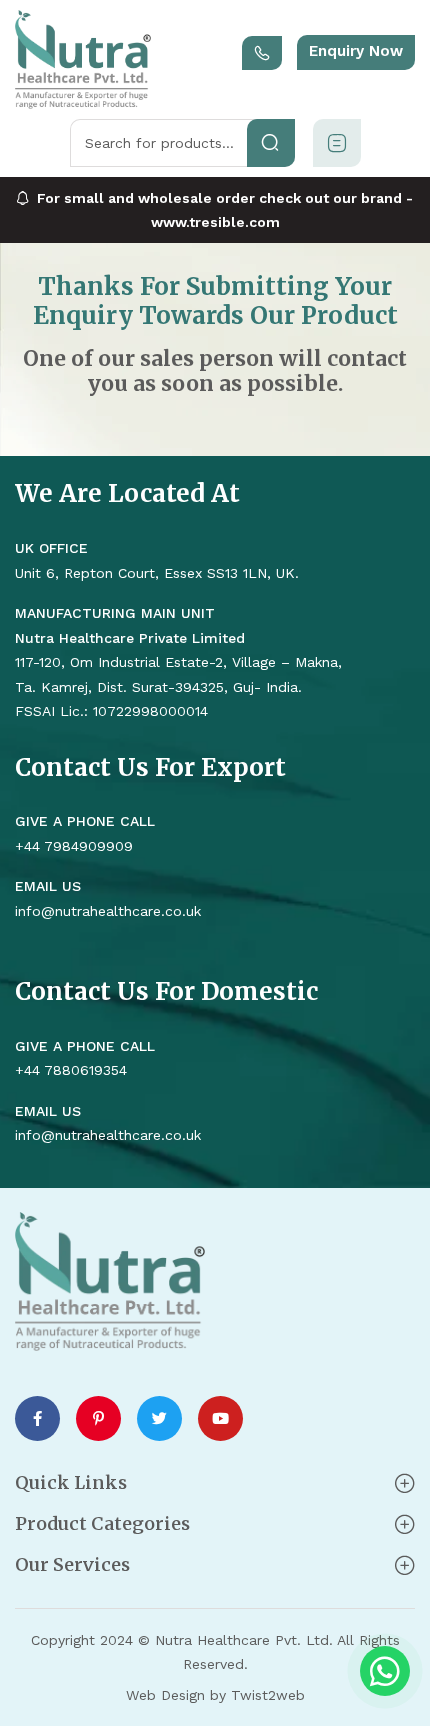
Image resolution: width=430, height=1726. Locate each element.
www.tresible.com (215, 222)
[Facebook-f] (37, 1418)
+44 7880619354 (71, 1070)
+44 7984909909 (74, 846)
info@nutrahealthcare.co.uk (108, 1135)
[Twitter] (159, 1418)
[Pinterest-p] (98, 1418)
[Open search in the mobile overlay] (182, 143)
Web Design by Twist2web (215, 1695)
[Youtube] (220, 1418)
